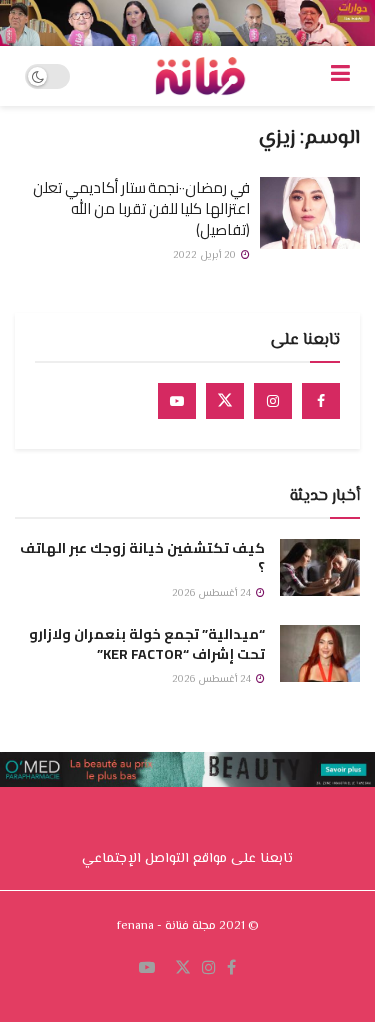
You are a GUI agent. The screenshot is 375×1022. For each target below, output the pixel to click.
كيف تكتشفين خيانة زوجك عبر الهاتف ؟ (142, 558)
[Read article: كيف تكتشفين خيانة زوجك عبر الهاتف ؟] (320, 567)
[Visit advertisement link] (187, 23)
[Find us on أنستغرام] (209, 969)
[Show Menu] (340, 76)
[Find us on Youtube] (177, 401)
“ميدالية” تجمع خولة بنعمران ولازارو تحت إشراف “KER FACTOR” (147, 644)
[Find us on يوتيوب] (147, 969)
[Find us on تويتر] (183, 969)
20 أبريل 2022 (206, 255)
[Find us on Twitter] (225, 401)
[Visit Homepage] (200, 76)
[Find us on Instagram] (273, 401)
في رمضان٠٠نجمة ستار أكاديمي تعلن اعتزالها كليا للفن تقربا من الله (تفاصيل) (141, 208)
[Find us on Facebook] (321, 401)
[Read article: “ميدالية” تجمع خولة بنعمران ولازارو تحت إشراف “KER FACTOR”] (320, 653)
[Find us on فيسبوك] (231, 969)
